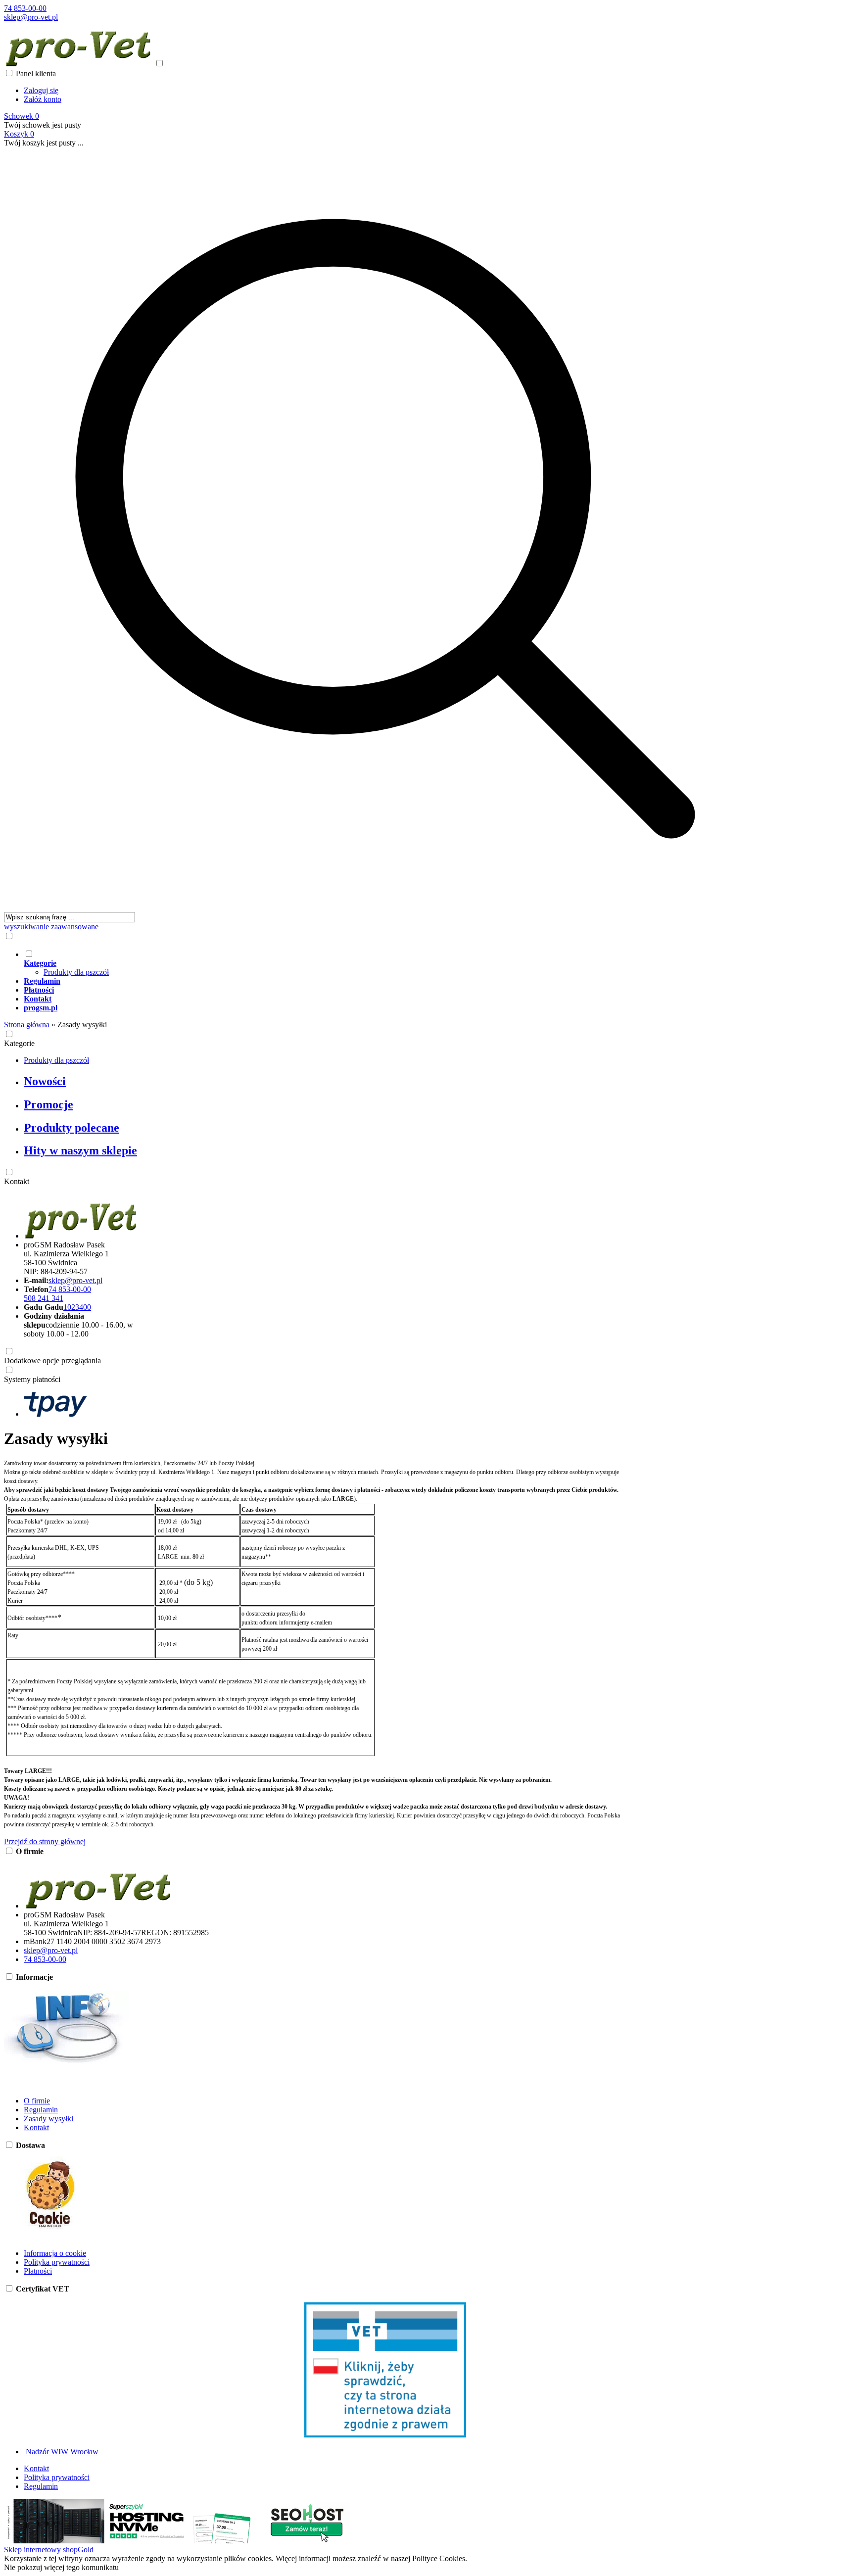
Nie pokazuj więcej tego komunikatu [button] (61, 2567)
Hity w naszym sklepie (80, 1150)
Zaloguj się (41, 90)
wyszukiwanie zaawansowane (51, 927)
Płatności (38, 2271)
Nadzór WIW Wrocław (61, 2452)
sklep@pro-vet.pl (31, 17)
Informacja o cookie (55, 2253)
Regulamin (41, 2110)
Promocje (48, 1104)
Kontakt (17, 1181)
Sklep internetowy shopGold (49, 2550)
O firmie (37, 2101)
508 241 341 (44, 1298)
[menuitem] (395, 963)
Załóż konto (43, 99)
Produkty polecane (71, 1128)
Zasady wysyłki (48, 2119)
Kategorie (19, 1043)
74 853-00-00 (25, 8)
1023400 (77, 1307)
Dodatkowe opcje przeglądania (52, 1360)
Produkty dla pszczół (76, 972)
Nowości (45, 1081)
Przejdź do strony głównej (45, 1841)
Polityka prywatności (57, 2262)
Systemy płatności (32, 1379)
